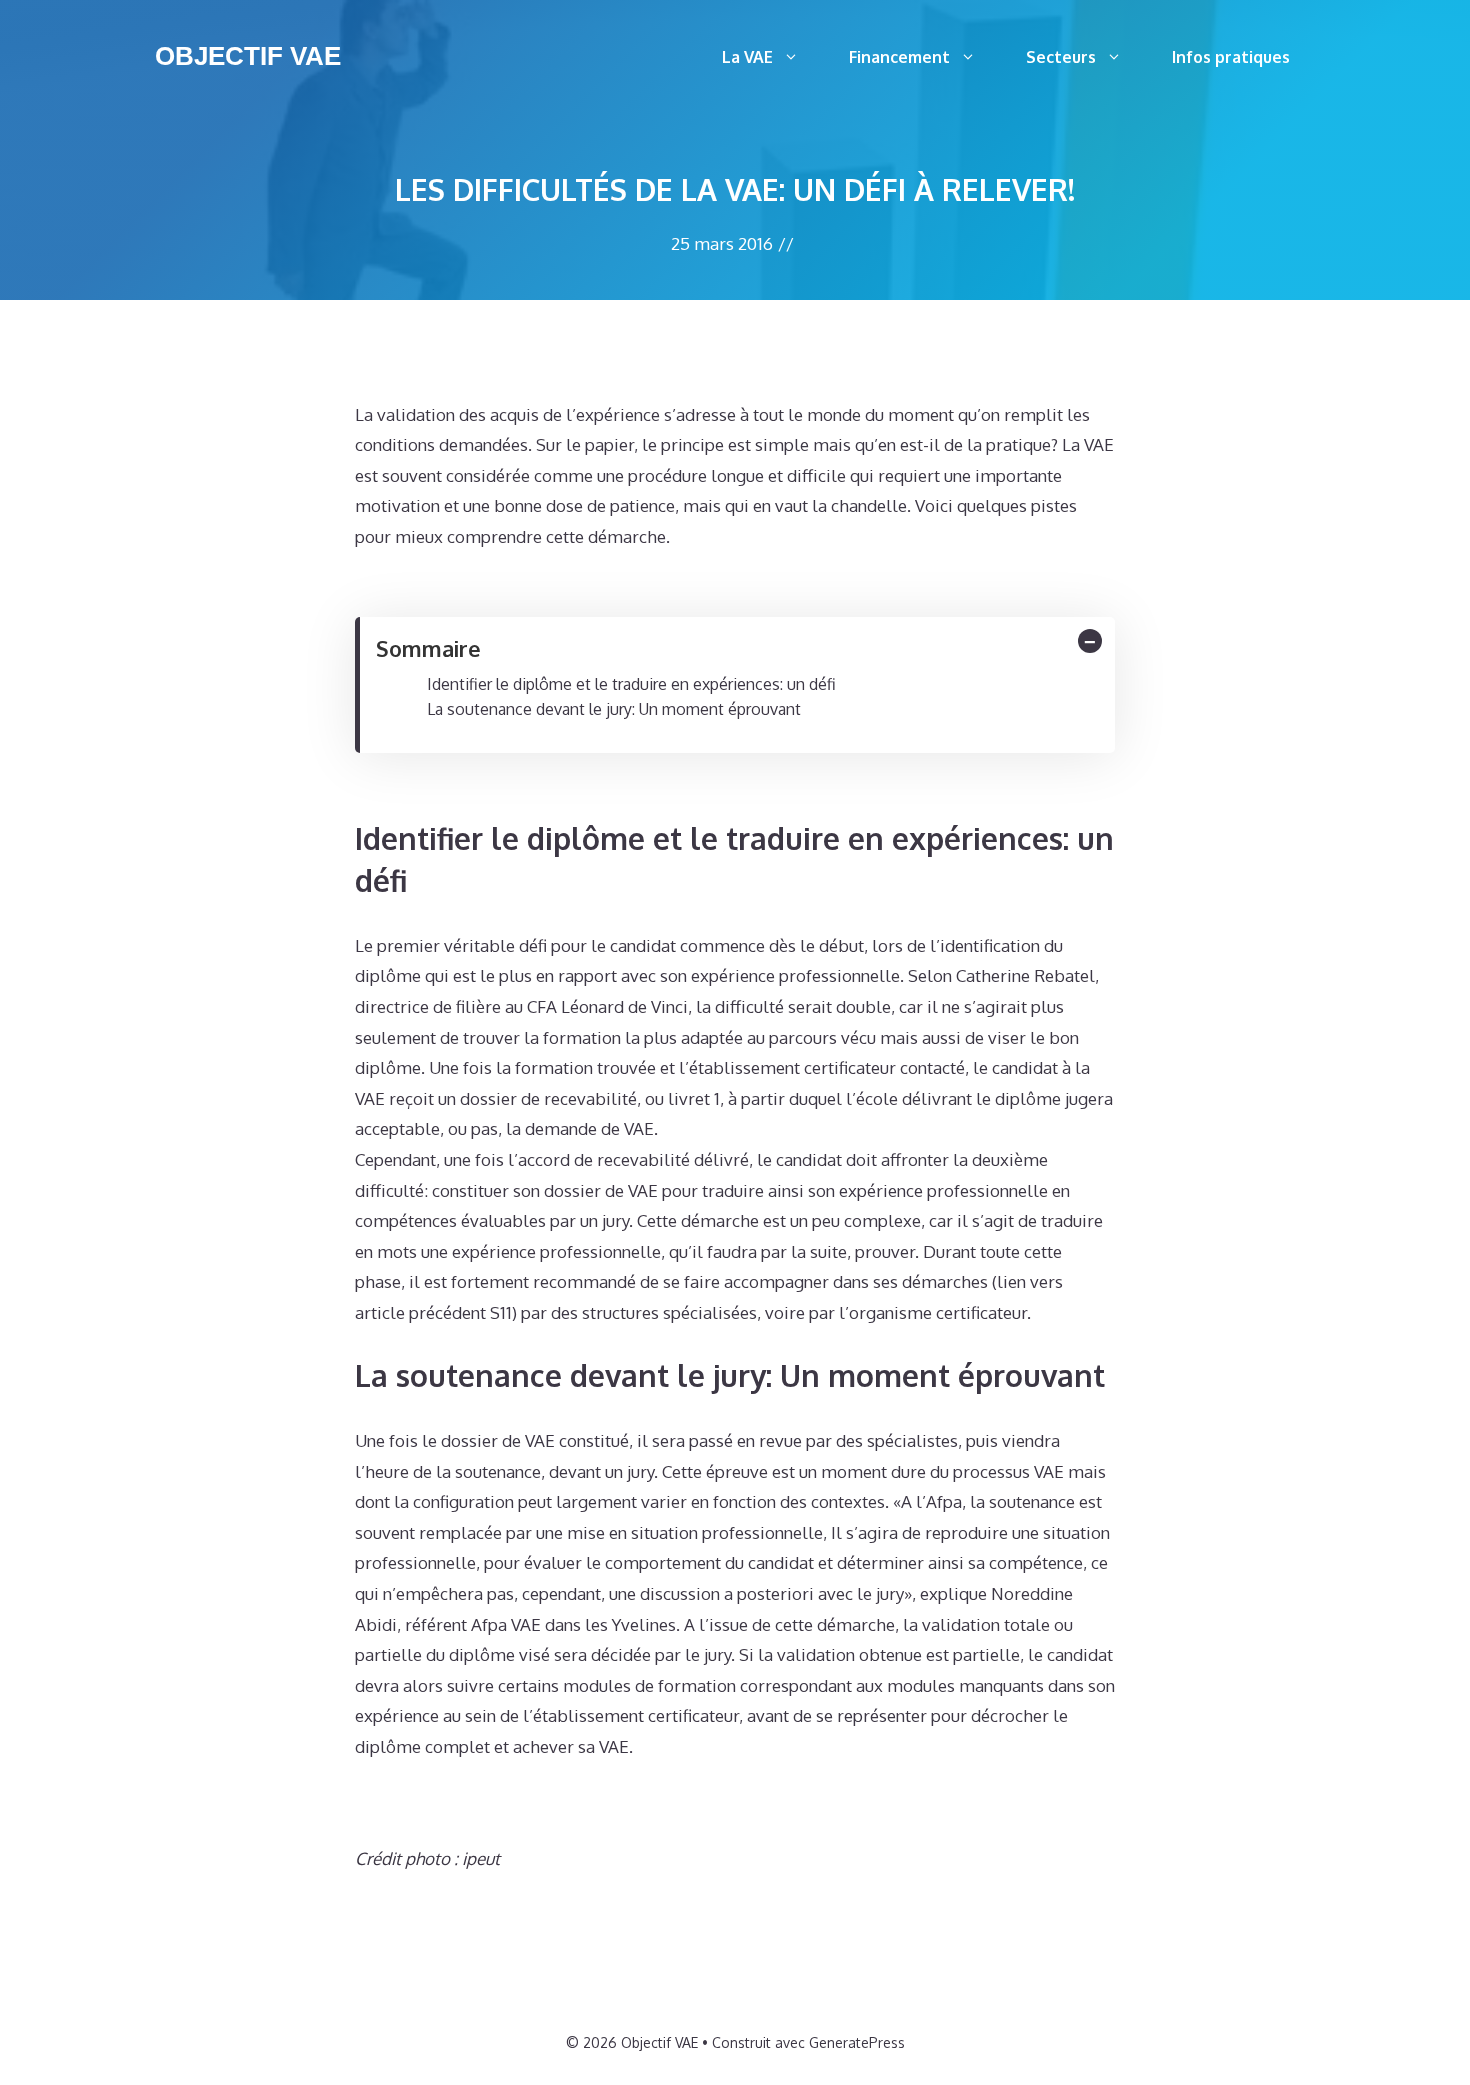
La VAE (747, 57)
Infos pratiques (1231, 57)
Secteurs (1061, 57)
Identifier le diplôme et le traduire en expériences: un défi (631, 684)
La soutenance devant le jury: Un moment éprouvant (614, 709)
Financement (899, 57)
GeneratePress (857, 2042)
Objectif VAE (248, 56)
